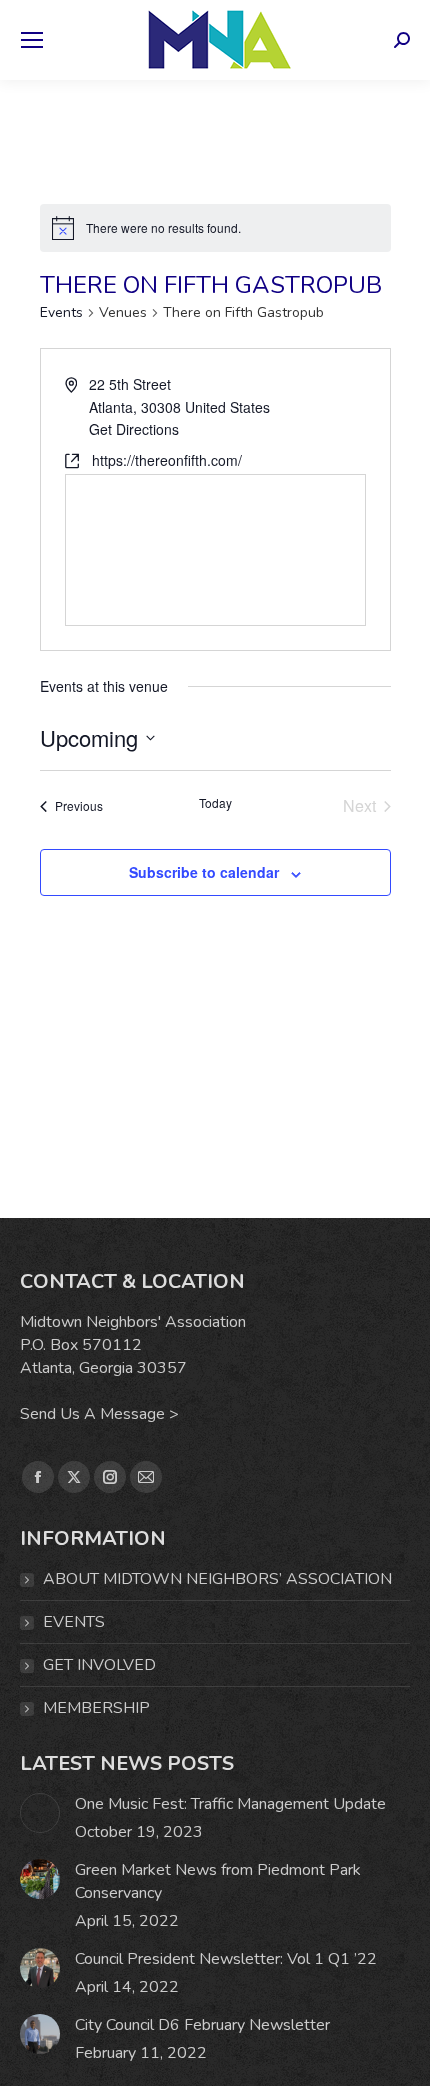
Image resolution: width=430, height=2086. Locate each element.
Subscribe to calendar (204, 872)
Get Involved (99, 1665)
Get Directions (134, 429)
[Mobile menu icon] (32, 40)
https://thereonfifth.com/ (167, 460)
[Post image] (40, 1813)
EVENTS (74, 1622)
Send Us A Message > (99, 1414)
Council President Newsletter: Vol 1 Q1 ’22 (226, 1959)
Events (61, 312)
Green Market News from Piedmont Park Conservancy (218, 1881)
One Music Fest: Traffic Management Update (230, 1804)
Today (215, 803)
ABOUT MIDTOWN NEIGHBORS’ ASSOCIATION (217, 1579)
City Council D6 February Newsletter (202, 2025)
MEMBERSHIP (96, 1708)
